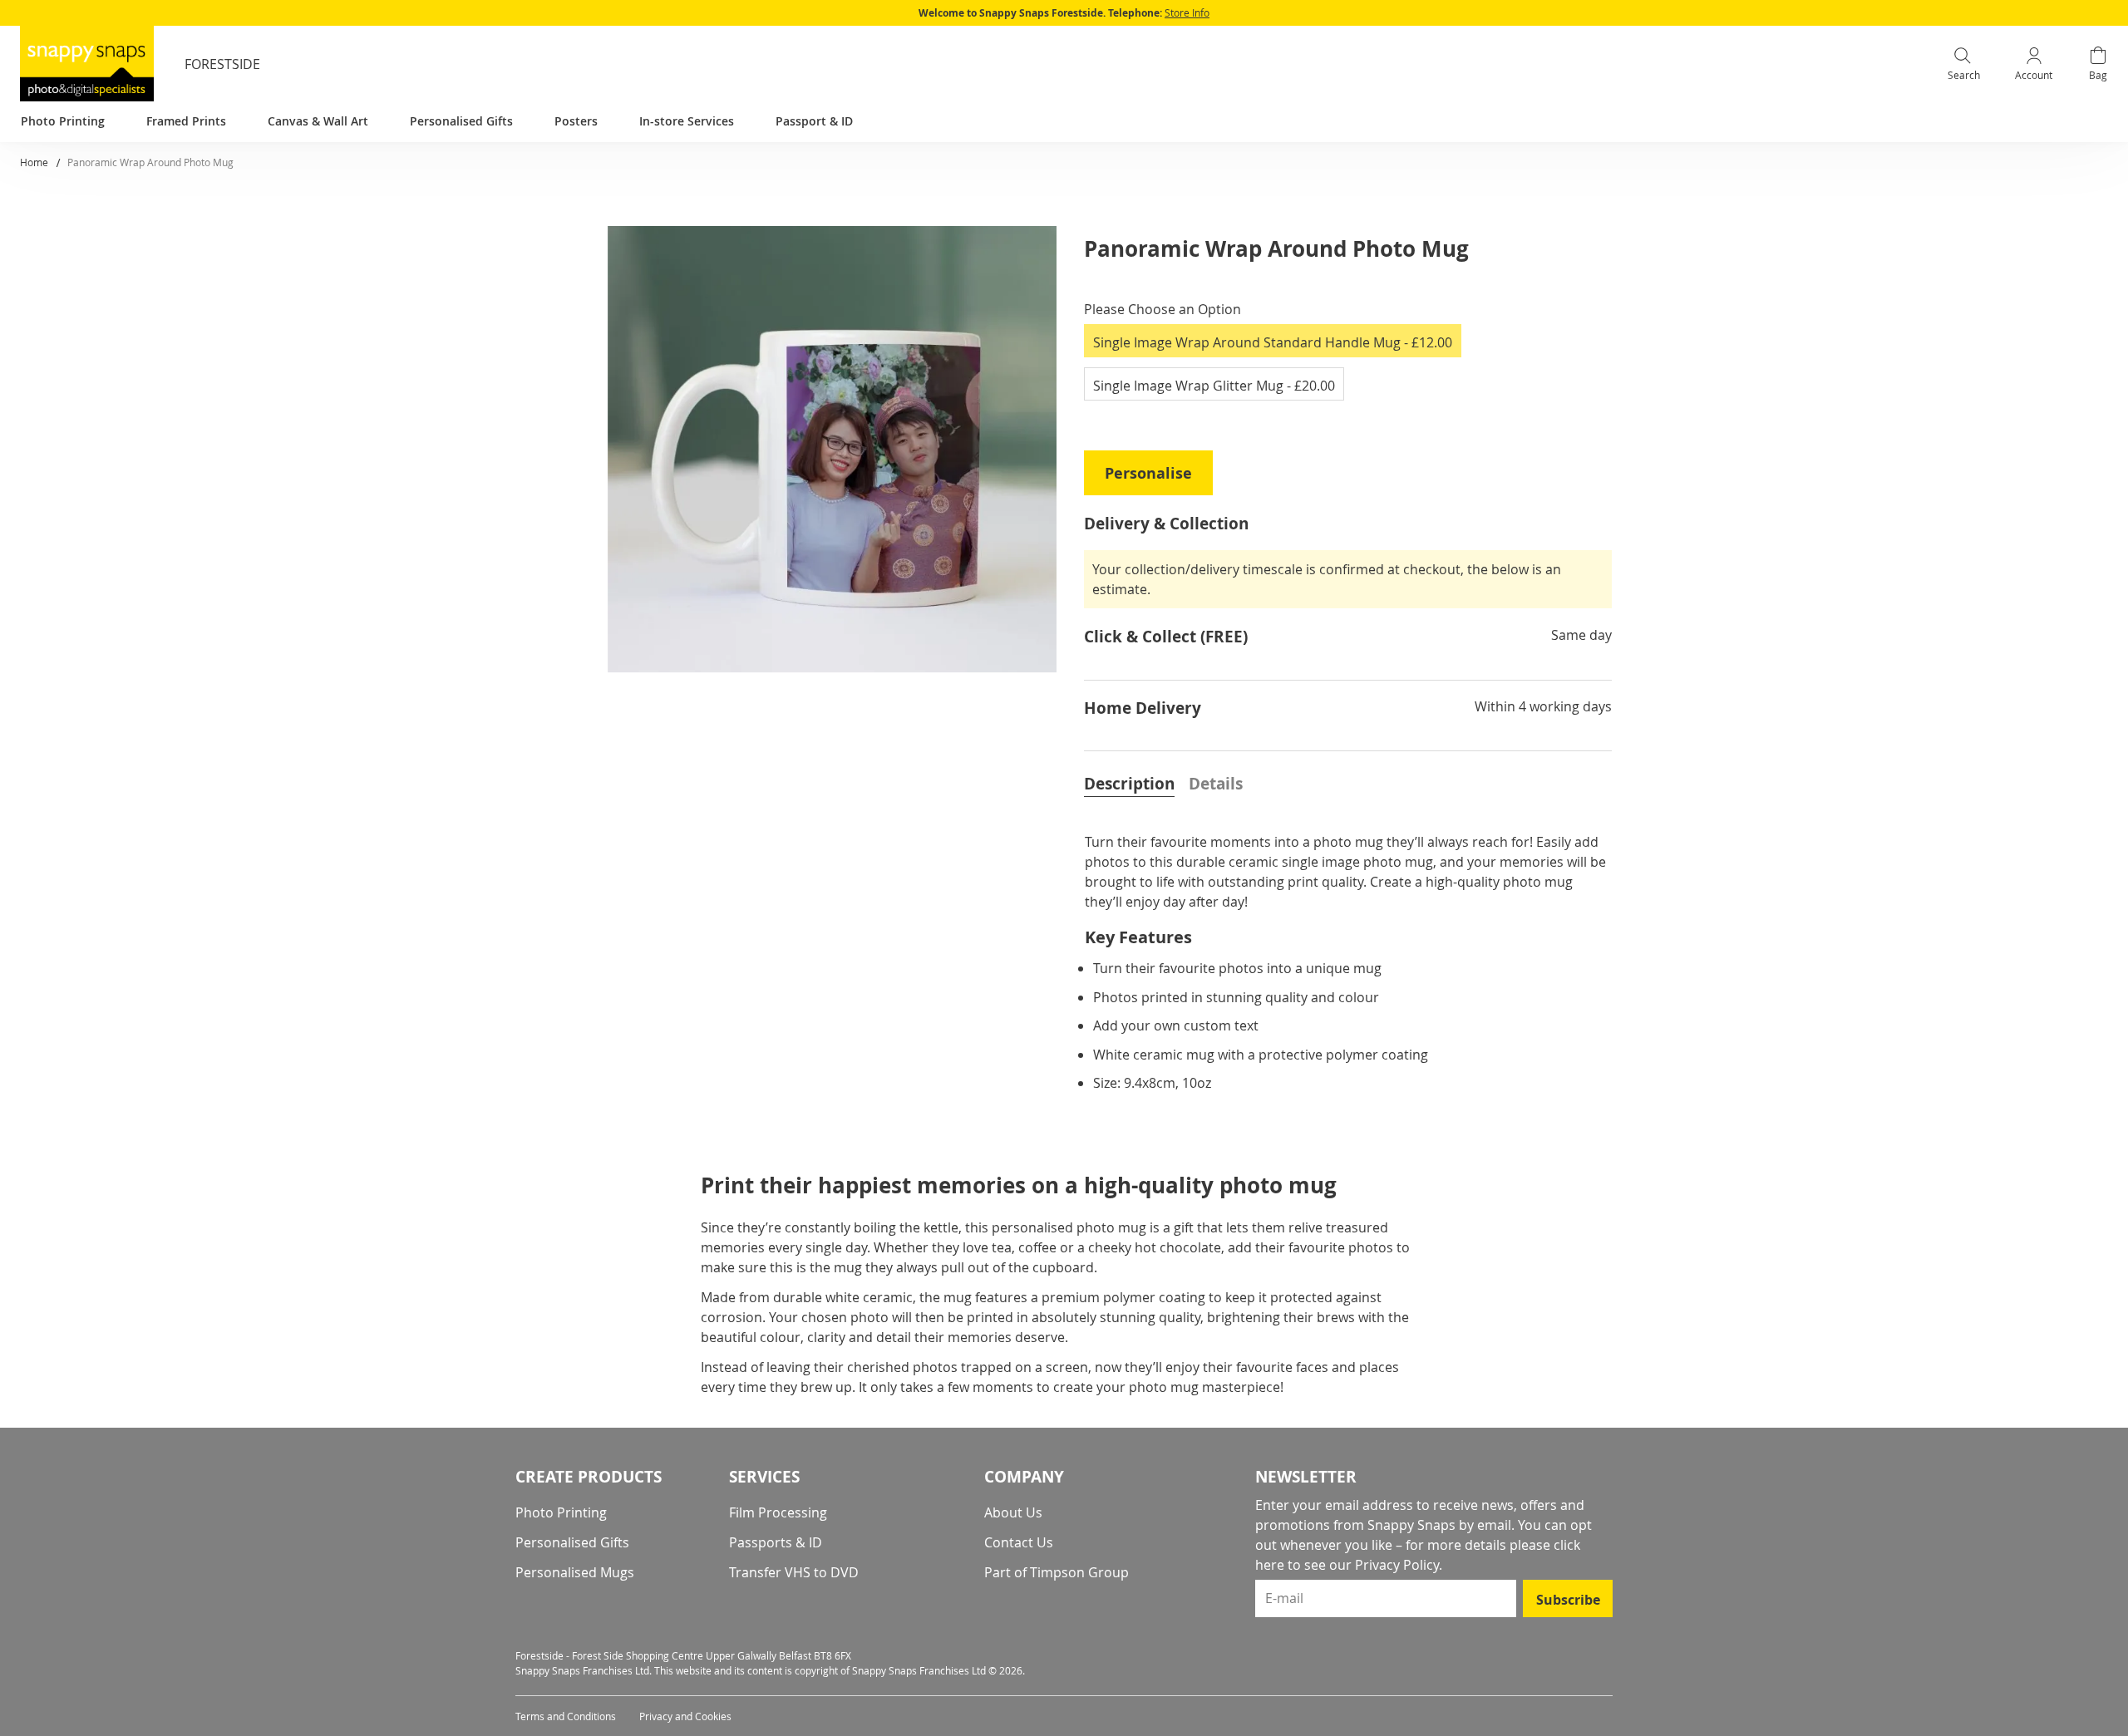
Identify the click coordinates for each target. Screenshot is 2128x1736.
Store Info (1187, 12)
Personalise (1148, 473)
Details (1216, 784)
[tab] (1129, 782)
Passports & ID (776, 1542)
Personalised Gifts (572, 1542)
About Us (1013, 1512)
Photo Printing (561, 1512)
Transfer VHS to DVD (794, 1572)
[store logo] (87, 64)
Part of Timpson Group (1057, 1572)
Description (1129, 784)
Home (34, 162)
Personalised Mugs (575, 1572)
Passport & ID (814, 121)
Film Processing (778, 1512)
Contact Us (1019, 1542)
